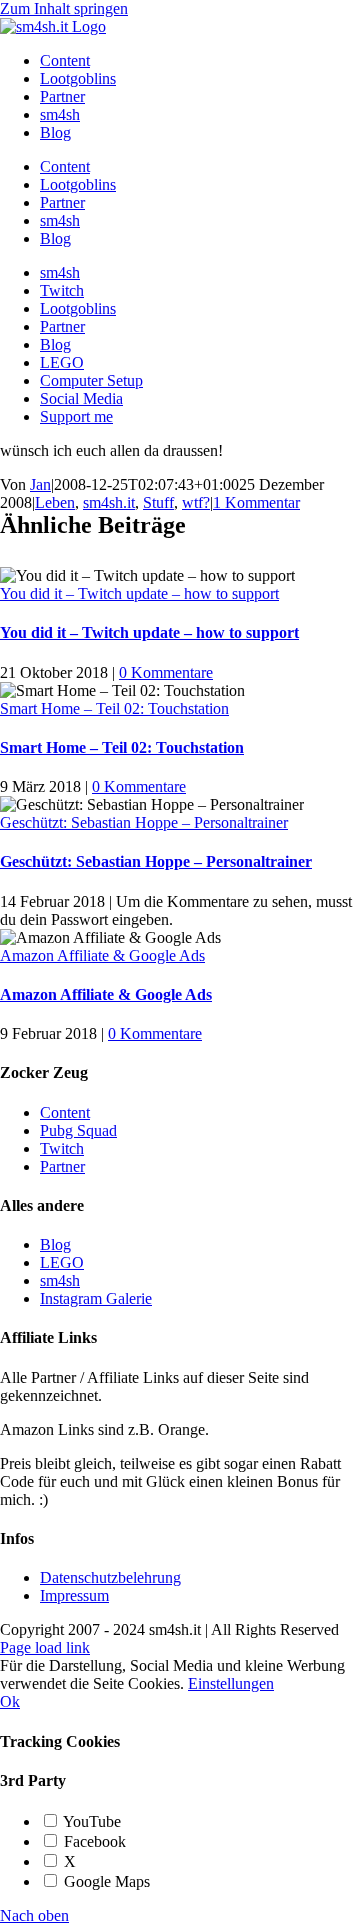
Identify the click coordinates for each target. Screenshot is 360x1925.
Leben (55, 502)
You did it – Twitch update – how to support (139, 593)
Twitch (62, 1148)
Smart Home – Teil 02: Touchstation (114, 708)
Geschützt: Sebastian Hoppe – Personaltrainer (144, 822)
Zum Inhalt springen (64, 8)
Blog (55, 1244)
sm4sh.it (109, 502)
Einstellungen (231, 1683)
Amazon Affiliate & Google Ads (102, 955)
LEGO (62, 1262)
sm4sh (60, 1280)
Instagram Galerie (96, 1298)
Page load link (45, 1647)
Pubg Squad (78, 1130)
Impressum (74, 1595)
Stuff (158, 502)
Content (65, 1112)
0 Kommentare (166, 672)
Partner (62, 1166)
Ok (10, 1701)
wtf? (196, 502)
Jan (40, 484)
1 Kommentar (256, 502)
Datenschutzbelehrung (110, 1577)
